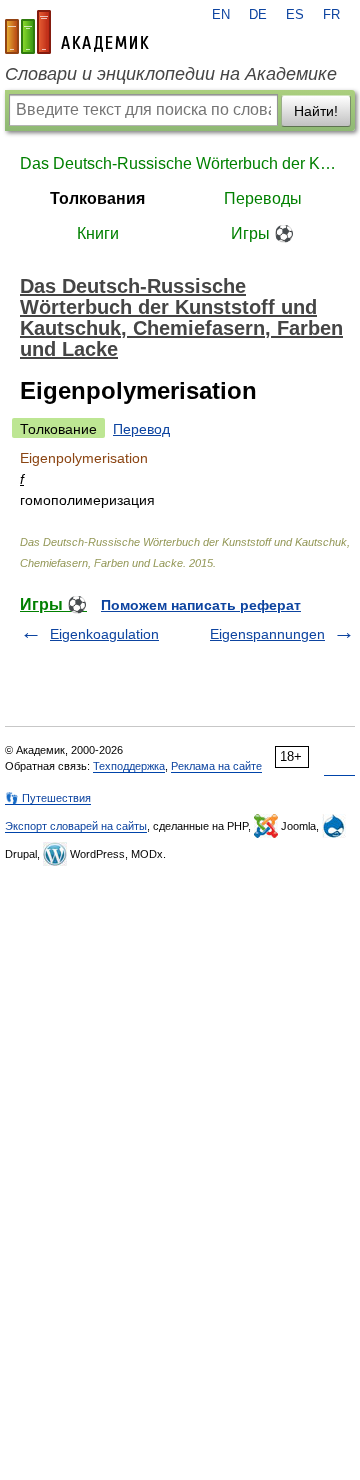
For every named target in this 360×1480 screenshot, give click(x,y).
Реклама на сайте (216, 766)
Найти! (316, 111)
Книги (98, 233)
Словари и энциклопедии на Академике (171, 74)
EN (221, 15)
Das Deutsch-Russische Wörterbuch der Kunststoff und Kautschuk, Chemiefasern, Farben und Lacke (180, 163)
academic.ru (77, 32)
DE (258, 15)
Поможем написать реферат (201, 605)
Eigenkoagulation (104, 634)
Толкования (97, 198)
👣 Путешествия (48, 798)
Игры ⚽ (262, 233)
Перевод (141, 429)
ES (295, 15)
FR (331, 15)
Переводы (263, 198)
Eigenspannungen (267, 634)
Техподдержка (129, 766)
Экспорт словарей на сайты (76, 826)
